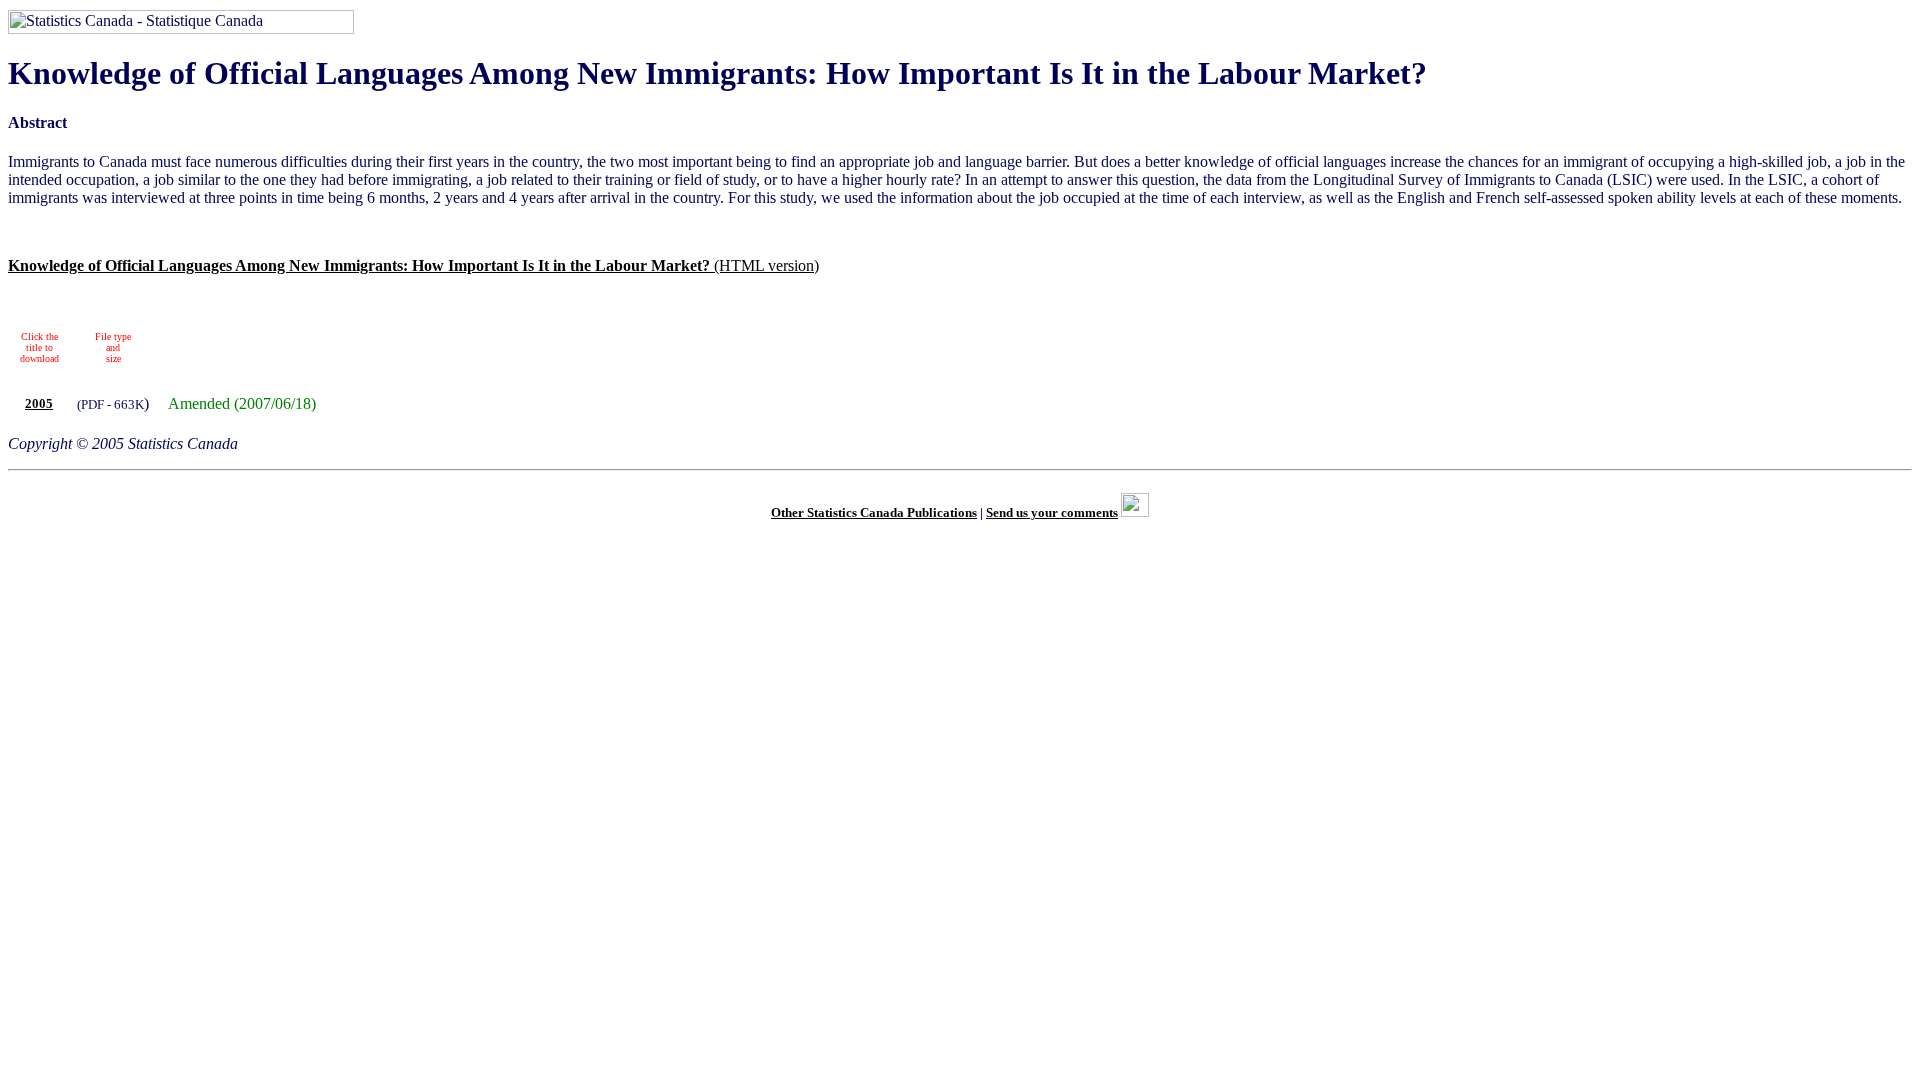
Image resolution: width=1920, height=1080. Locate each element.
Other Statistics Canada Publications (874, 512)
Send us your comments (1052, 512)
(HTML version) (413, 265)
